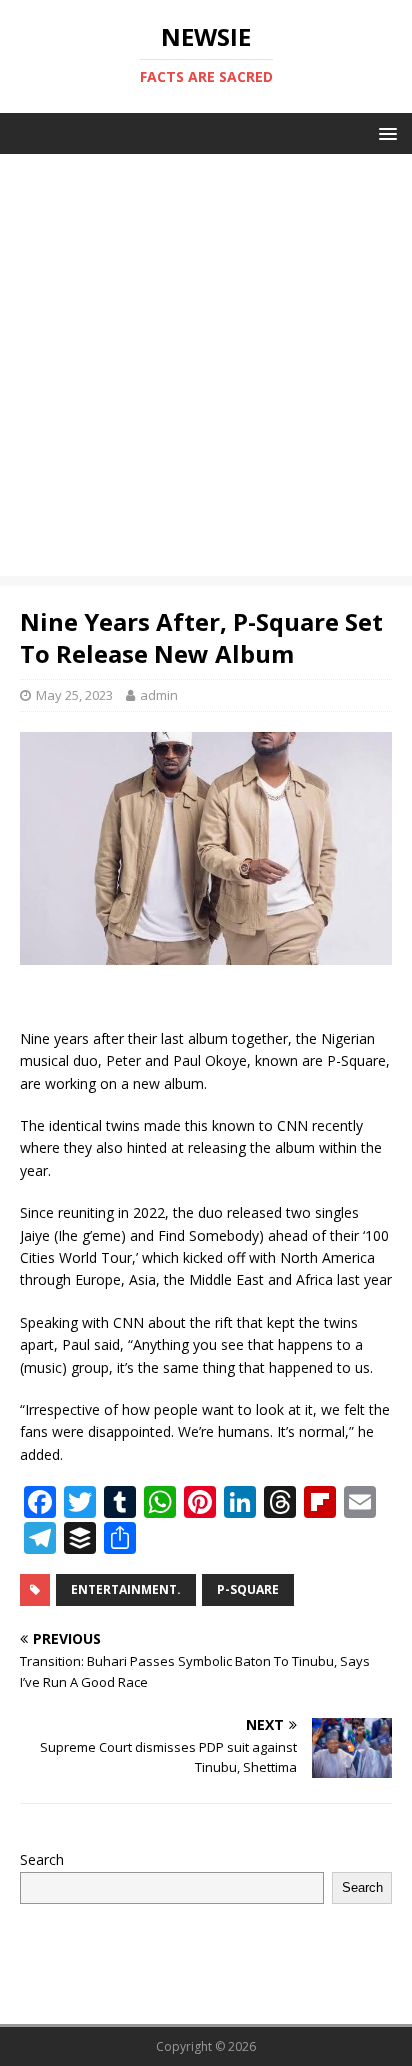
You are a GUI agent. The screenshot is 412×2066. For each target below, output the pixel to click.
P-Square (248, 1589)
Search (42, 1859)
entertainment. (126, 1589)
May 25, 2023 (74, 695)
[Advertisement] (206, 370)
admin (159, 695)
